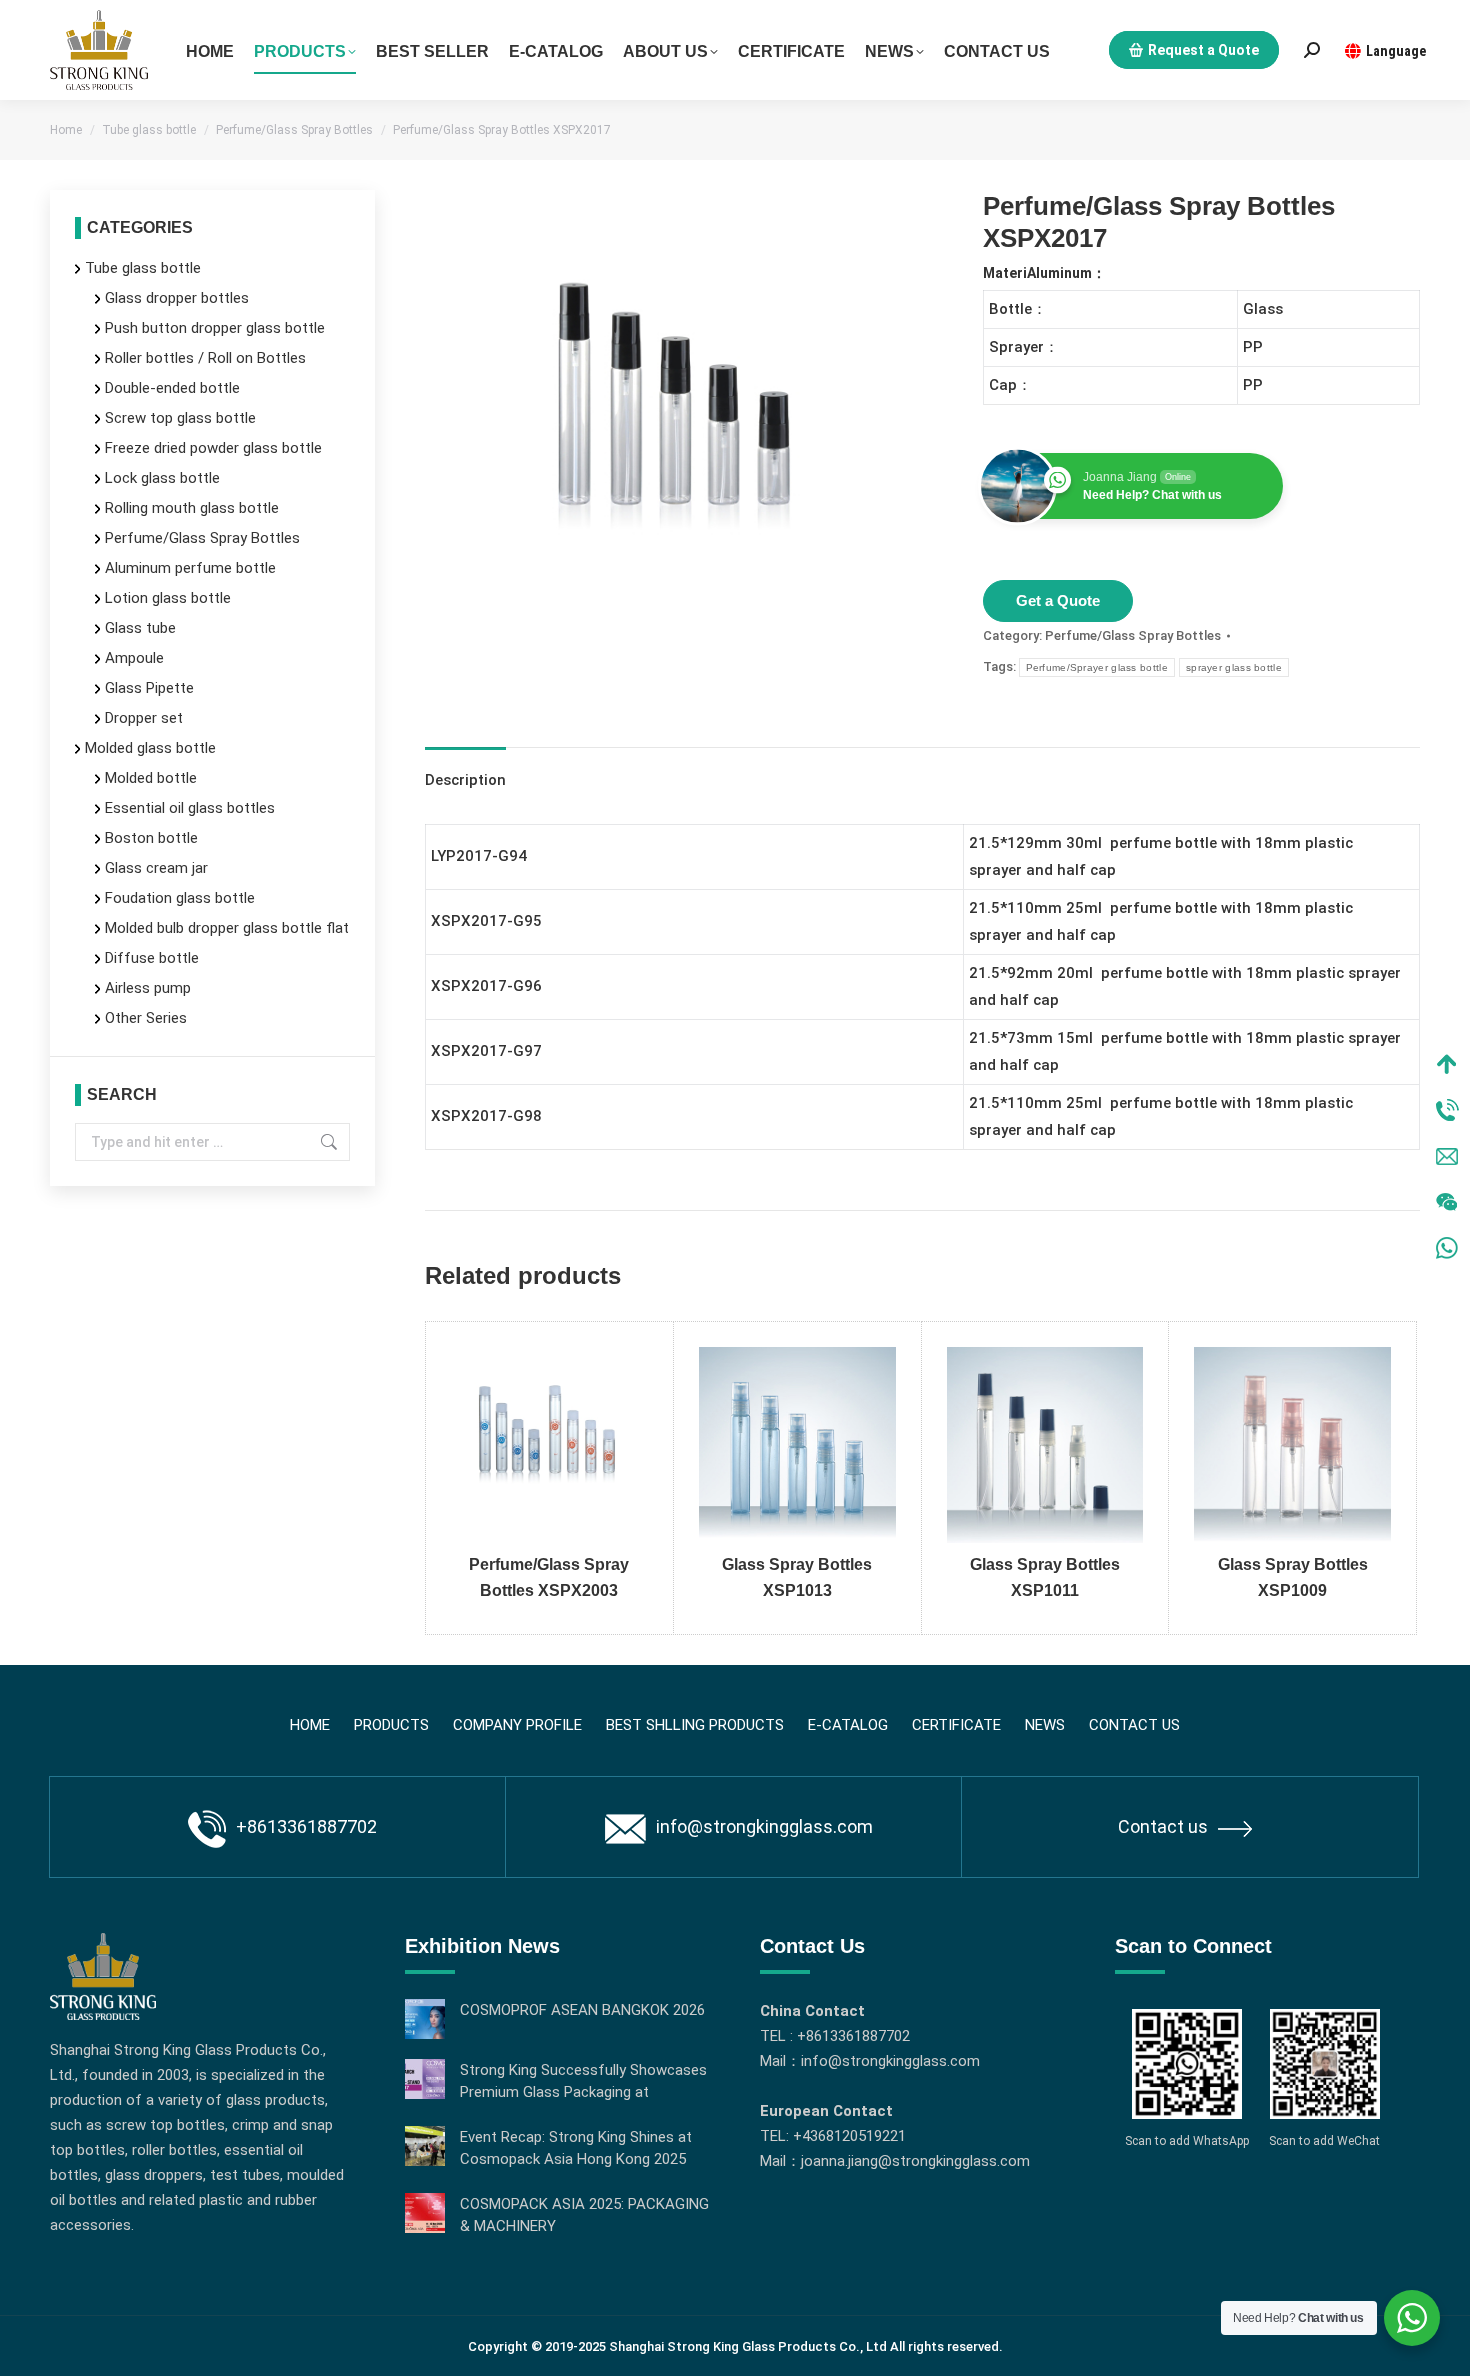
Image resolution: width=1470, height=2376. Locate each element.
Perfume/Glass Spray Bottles (1133, 635)
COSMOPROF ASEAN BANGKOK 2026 (582, 2010)
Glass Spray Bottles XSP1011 (1045, 1577)
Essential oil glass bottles (190, 808)
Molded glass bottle (150, 748)
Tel (1447, 1110)
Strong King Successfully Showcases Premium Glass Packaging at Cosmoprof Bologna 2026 (583, 2082)
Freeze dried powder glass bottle (213, 448)
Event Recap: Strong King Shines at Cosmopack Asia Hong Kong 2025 (576, 2148)
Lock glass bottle (162, 478)
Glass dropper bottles (177, 298)
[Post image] (425, 2019)
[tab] (465, 770)
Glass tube (140, 628)
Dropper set (144, 718)
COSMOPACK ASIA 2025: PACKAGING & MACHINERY (584, 2215)
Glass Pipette (149, 688)
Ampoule (134, 658)
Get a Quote (1058, 600)
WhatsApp (1447, 1248)
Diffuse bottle (152, 958)
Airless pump (148, 988)
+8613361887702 (306, 1826)
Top (1447, 1064)
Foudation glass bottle (180, 898)
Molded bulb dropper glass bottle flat (227, 928)
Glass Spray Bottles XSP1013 (797, 1577)
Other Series (146, 1018)
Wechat (1447, 1202)
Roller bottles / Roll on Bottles (205, 358)
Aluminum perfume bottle (190, 568)
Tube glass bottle (143, 268)
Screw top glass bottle (180, 418)
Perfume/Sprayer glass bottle (1097, 667)
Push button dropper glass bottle (215, 328)
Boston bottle (151, 838)
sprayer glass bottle (1234, 667)
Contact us (1163, 1826)
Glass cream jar (156, 868)
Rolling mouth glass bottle (192, 508)
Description (465, 780)
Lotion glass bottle (168, 598)
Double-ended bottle (172, 388)
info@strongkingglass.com (764, 1826)
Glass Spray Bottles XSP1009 (1293, 1577)
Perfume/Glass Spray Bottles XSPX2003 (549, 1577)
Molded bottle (151, 778)
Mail (1447, 1156)
